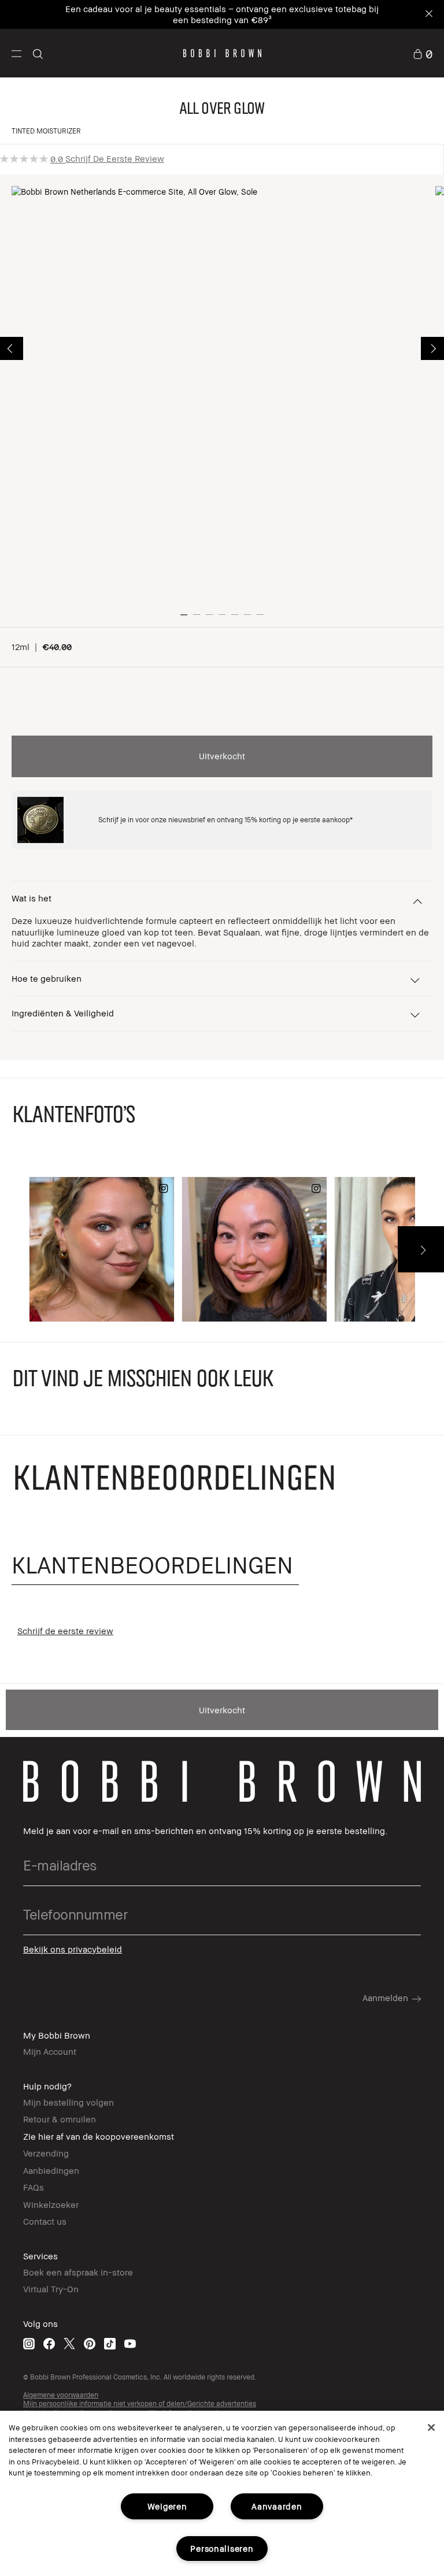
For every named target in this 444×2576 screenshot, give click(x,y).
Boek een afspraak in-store (78, 2272)
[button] (16, 53)
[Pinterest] (90, 2343)
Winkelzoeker (51, 2204)
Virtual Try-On (51, 2289)
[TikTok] (110, 2343)
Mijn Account (50, 2051)
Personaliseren (222, 2549)
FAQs (34, 2187)
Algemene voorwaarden (61, 2395)
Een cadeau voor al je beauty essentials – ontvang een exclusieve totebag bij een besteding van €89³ (222, 14)
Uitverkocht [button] (222, 756)
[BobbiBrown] (222, 53)
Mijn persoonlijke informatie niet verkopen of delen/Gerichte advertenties (140, 2404)
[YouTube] (130, 2343)
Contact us (45, 2221)
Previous (12, 348)
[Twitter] (69, 2343)
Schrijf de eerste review (115, 158)
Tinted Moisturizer (46, 131)
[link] (423, 53)
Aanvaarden (277, 2506)
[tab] (155, 1565)
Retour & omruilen (60, 2119)
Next (432, 348)
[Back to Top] (408, 1945)
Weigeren (167, 2506)
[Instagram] (29, 2343)
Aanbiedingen (51, 2170)
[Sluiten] (431, 2427)
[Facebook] (49, 2343)
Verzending (46, 2153)
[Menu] (16, 53)
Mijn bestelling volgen (69, 2102)
